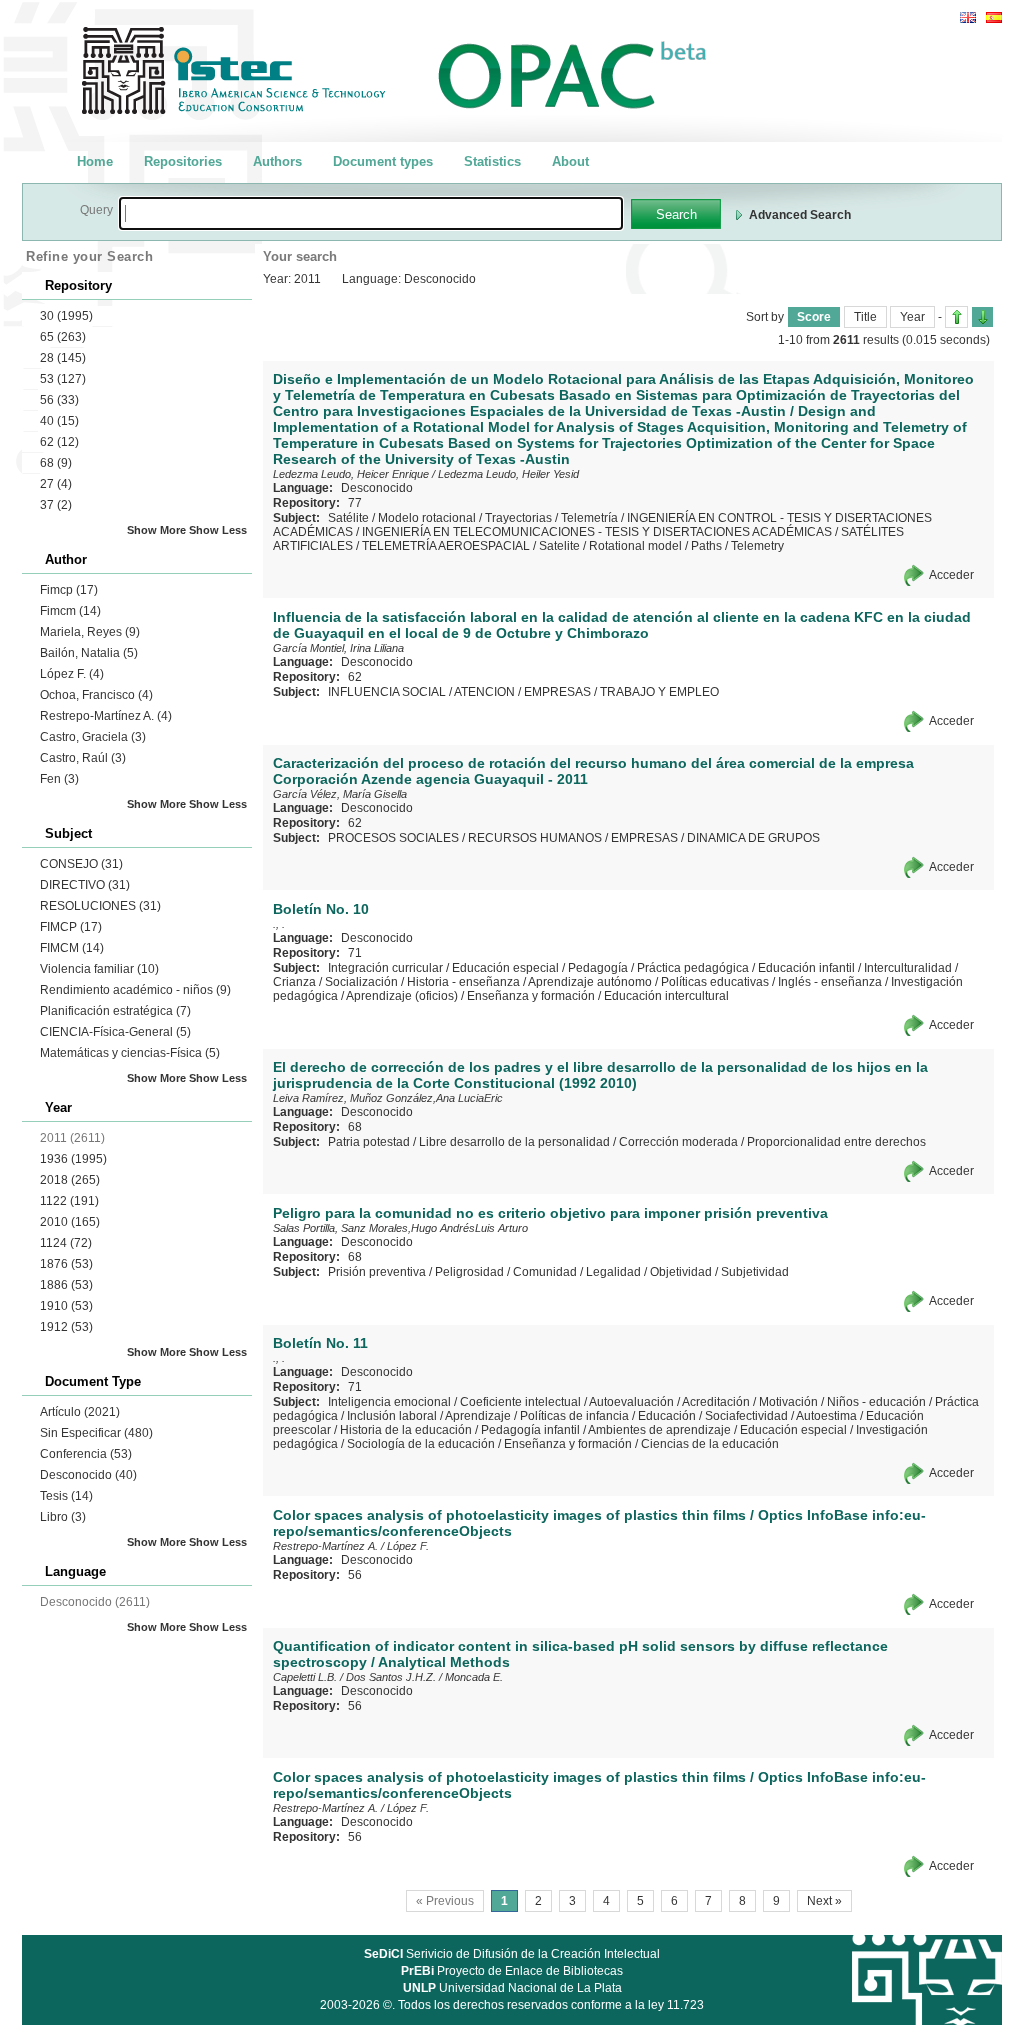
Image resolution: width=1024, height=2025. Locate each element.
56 (59, 400)
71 (355, 953)
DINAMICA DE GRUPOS (753, 838)
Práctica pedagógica (693, 968)
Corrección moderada (678, 1142)
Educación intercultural (666, 996)
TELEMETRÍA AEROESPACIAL (446, 546)
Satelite (559, 546)
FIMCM (72, 948)
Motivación (788, 1402)
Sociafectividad (746, 1416)
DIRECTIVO (85, 885)
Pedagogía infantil (530, 1430)
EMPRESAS (557, 692)
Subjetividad (755, 1272)
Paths (706, 546)
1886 (66, 1285)
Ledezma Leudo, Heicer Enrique (351, 474)
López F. (72, 674)
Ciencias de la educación (710, 1444)
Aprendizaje (478, 1416)
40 (59, 421)
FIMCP (71, 927)
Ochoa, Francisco (96, 695)
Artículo (80, 1412)
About (570, 161)
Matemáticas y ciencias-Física (130, 1053)
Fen (59, 779)
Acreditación (716, 1402)
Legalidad (613, 1272)
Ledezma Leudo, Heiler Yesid (508, 474)
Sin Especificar (96, 1433)
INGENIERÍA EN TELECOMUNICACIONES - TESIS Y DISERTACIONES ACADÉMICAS (597, 532)
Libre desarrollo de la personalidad (514, 1142)
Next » (824, 1901)
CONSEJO (81, 864)
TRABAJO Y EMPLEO (659, 692)
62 (59, 442)
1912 (66, 1327)
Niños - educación (876, 1402)
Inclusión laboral (392, 1416)
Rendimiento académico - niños (135, 990)
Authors (277, 161)
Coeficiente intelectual (520, 1402)
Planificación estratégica (115, 1011)
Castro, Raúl (83, 758)
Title (865, 317)
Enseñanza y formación (531, 996)
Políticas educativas (715, 982)
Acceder (951, 575)
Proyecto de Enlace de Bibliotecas (512, 1971)
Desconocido (88, 1475)
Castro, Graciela (93, 737)
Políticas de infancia (574, 1416)
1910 (66, 1306)
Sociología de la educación (421, 1444)
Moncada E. (474, 1677)
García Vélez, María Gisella (340, 794)
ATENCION (484, 692)
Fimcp (69, 590)
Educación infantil (806, 968)
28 (63, 358)
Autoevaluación (631, 1402)
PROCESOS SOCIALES (393, 838)
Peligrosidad (469, 1272)
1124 (66, 1243)
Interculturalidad (908, 968)
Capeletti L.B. (305, 1677)
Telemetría (589, 518)
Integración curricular (385, 968)
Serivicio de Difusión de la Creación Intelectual (512, 1954)
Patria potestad (369, 1142)
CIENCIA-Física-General (115, 1032)
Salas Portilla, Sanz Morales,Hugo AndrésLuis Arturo (400, 1228)
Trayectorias (518, 518)
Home (95, 161)
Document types (383, 161)
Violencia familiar (99, 969)
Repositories (183, 161)
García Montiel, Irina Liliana (338, 648)
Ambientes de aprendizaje (659, 1430)
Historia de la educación (406, 1430)
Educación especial (505, 968)
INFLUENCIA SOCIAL (387, 692)
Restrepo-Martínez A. (106, 716)
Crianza (294, 982)
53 (63, 379)
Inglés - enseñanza (830, 982)
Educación (667, 1416)
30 (66, 316)
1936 (73, 1159)
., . (279, 924)
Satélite (348, 518)
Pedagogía (598, 968)
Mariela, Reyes (90, 632)
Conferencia (86, 1454)
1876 (66, 1264)
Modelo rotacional (427, 518)
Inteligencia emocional (389, 1402)
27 (56, 484)
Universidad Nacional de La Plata (512, 1988)
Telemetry (757, 546)
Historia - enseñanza (463, 982)
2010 (70, 1222)
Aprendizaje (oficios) (402, 996)
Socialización (361, 982)
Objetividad (681, 1272)
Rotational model (635, 546)
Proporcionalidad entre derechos (836, 1142)
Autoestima (826, 1416)
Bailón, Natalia (89, 653)
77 (355, 503)
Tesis (66, 1496)
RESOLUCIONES (100, 906)
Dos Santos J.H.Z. (391, 1677)
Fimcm (70, 611)
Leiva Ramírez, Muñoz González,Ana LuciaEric (388, 1098)
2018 (70, 1180)
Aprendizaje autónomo (590, 982)
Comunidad (545, 1272)
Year (912, 317)
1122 (69, 1201)
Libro (63, 1517)
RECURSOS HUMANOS (535, 838)
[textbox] (371, 213)
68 (56, 463)
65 (63, 337)
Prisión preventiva (377, 1272)
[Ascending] (956, 317)
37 (56, 505)
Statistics (492, 161)
